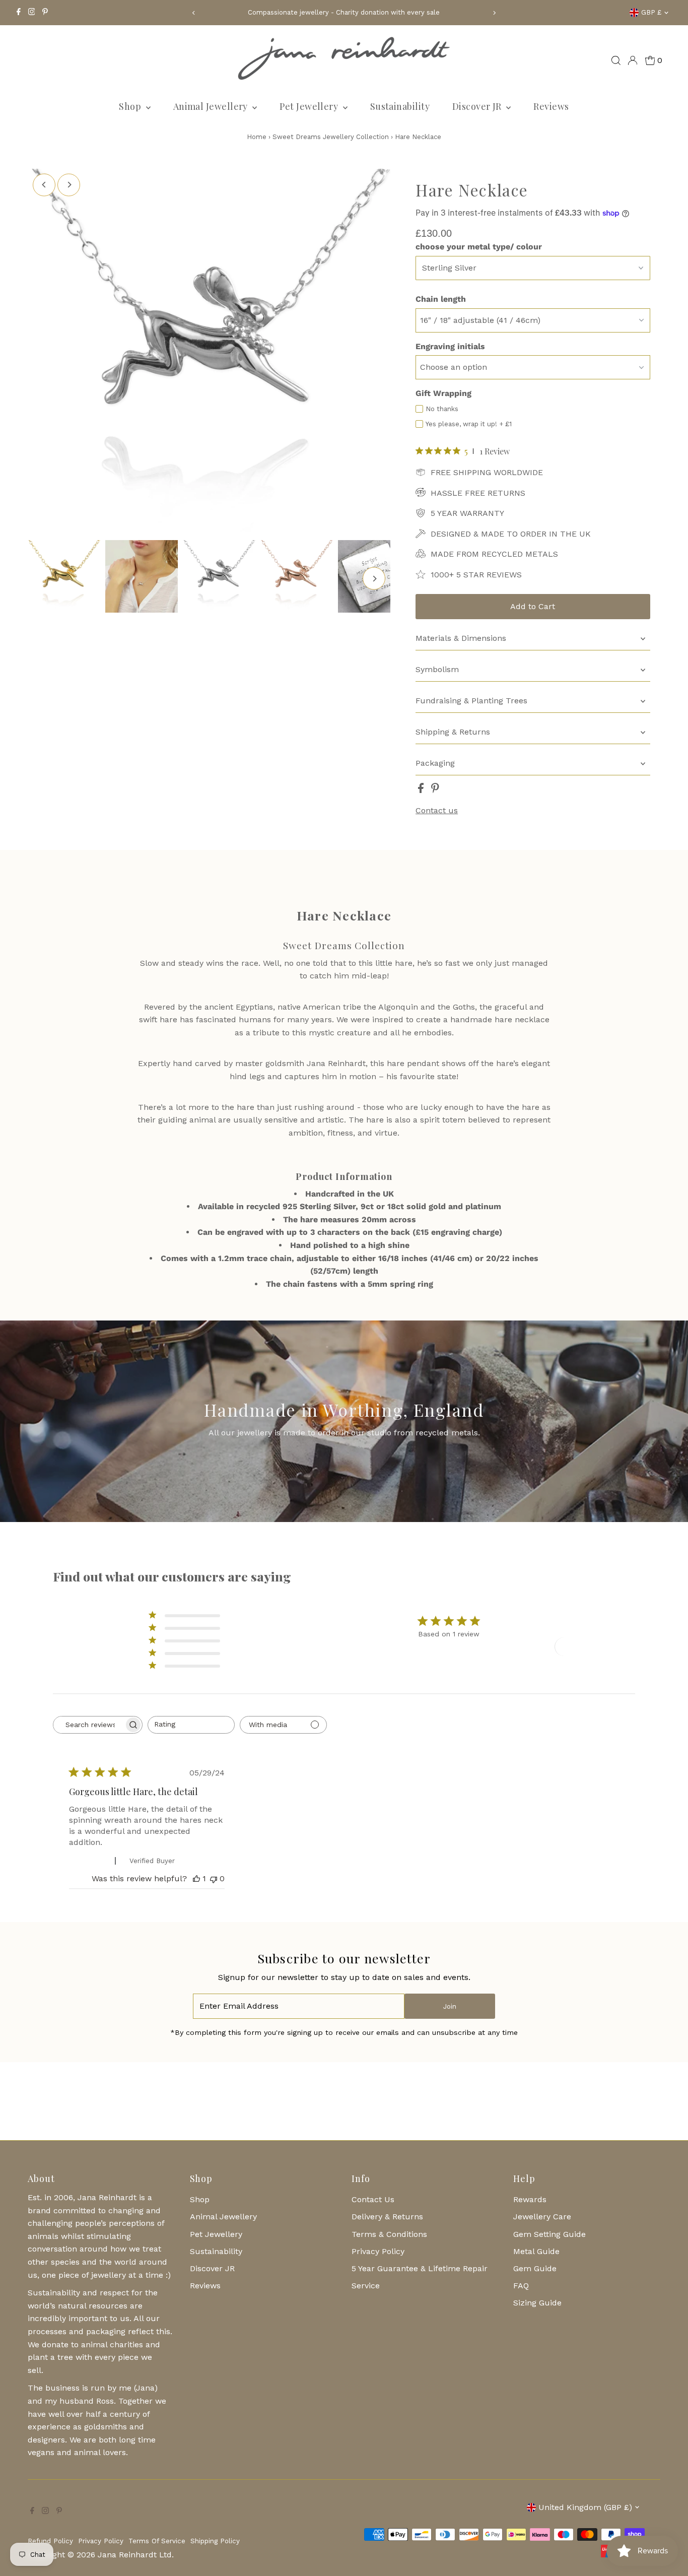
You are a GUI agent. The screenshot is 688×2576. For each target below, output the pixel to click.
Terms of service (157, 2541)
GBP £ (651, 12)
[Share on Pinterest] (435, 790)
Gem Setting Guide (549, 2234)
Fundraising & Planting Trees (471, 701)
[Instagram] (32, 13)
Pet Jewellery (310, 106)
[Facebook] (19, 13)
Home (257, 137)
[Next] (494, 13)
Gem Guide (535, 2268)
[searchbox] (89, 1725)
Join (450, 2006)
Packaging (435, 763)
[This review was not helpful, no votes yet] (214, 1878)
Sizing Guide (537, 2303)
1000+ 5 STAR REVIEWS (476, 575)
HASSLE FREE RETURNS (478, 493)
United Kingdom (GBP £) (585, 2507)
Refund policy (50, 2541)
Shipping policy (215, 2541)
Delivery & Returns (387, 2217)
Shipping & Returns (453, 732)
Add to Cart (533, 606)
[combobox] (191, 1725)
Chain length (441, 299)
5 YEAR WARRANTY (467, 513)
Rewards (530, 2199)
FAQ (521, 2286)
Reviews (551, 106)
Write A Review (591, 1646)
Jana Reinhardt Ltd (135, 2555)
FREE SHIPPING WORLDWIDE (487, 472)
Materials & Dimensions (461, 638)
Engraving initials (450, 346)
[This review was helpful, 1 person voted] (196, 1878)
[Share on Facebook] (422, 790)
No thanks (442, 409)
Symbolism (437, 669)
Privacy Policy (378, 2251)
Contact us (437, 811)
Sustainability (400, 106)
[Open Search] (616, 60)
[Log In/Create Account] (633, 60)
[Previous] (194, 13)
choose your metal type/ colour (479, 247)
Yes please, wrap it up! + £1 (469, 424)
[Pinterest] (45, 13)
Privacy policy (101, 2541)
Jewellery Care (542, 2217)
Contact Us (373, 2199)
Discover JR (478, 106)
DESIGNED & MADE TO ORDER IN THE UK (511, 534)
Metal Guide (536, 2251)
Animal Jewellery (212, 106)
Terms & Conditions (389, 2234)
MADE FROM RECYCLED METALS (494, 554)
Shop (131, 106)
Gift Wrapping (443, 393)
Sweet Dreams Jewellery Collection (331, 137)
